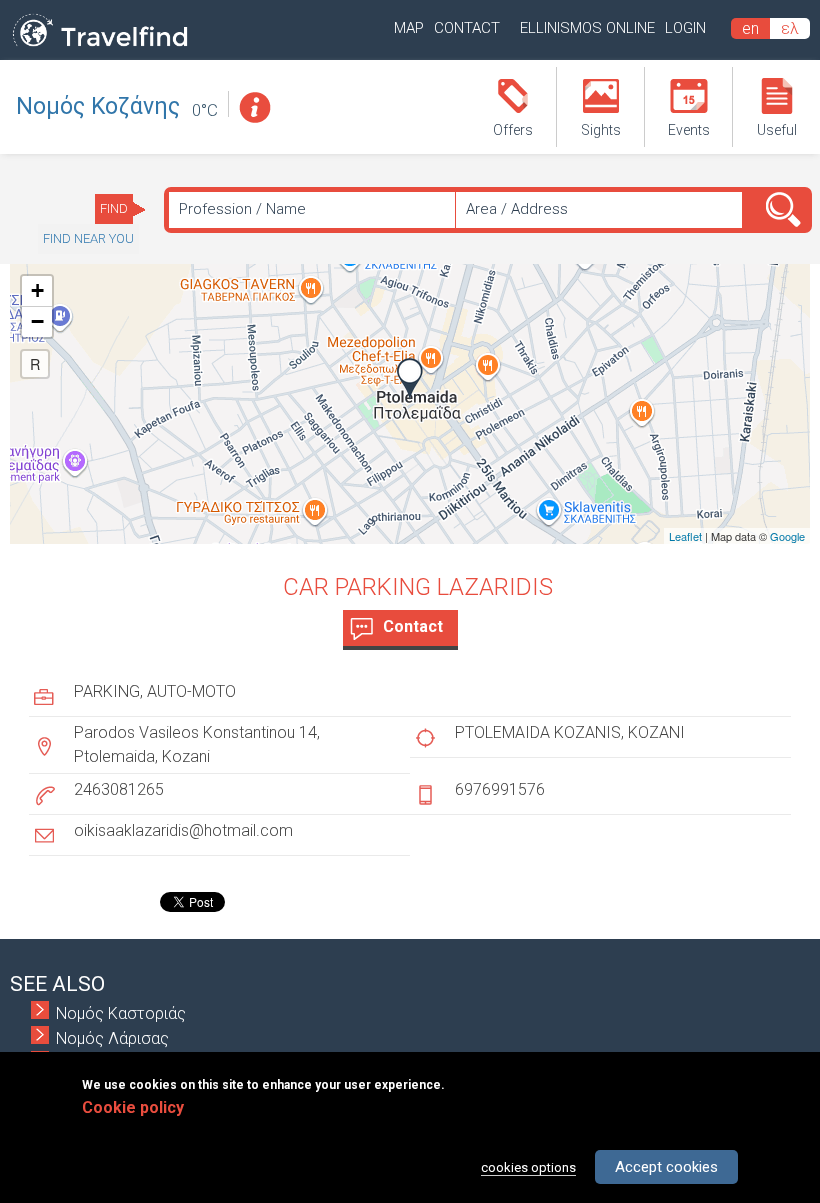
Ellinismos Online (587, 28)
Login (685, 28)
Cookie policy (133, 1107)
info (254, 107)
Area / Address (517, 209)
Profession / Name (242, 209)
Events (689, 130)
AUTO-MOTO (191, 691)
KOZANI (656, 732)
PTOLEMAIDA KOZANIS (538, 732)
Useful (777, 130)
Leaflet (685, 536)
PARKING (107, 691)
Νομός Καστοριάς (121, 1013)
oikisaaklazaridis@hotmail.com (183, 830)
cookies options (528, 1167)
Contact (467, 28)
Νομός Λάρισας (112, 1038)
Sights (601, 130)
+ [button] (37, 290)
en (750, 28)
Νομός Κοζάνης (98, 106)
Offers (513, 130)
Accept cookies (666, 1167)
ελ (790, 28)
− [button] (37, 321)
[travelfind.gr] (100, 47)
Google (787, 536)
